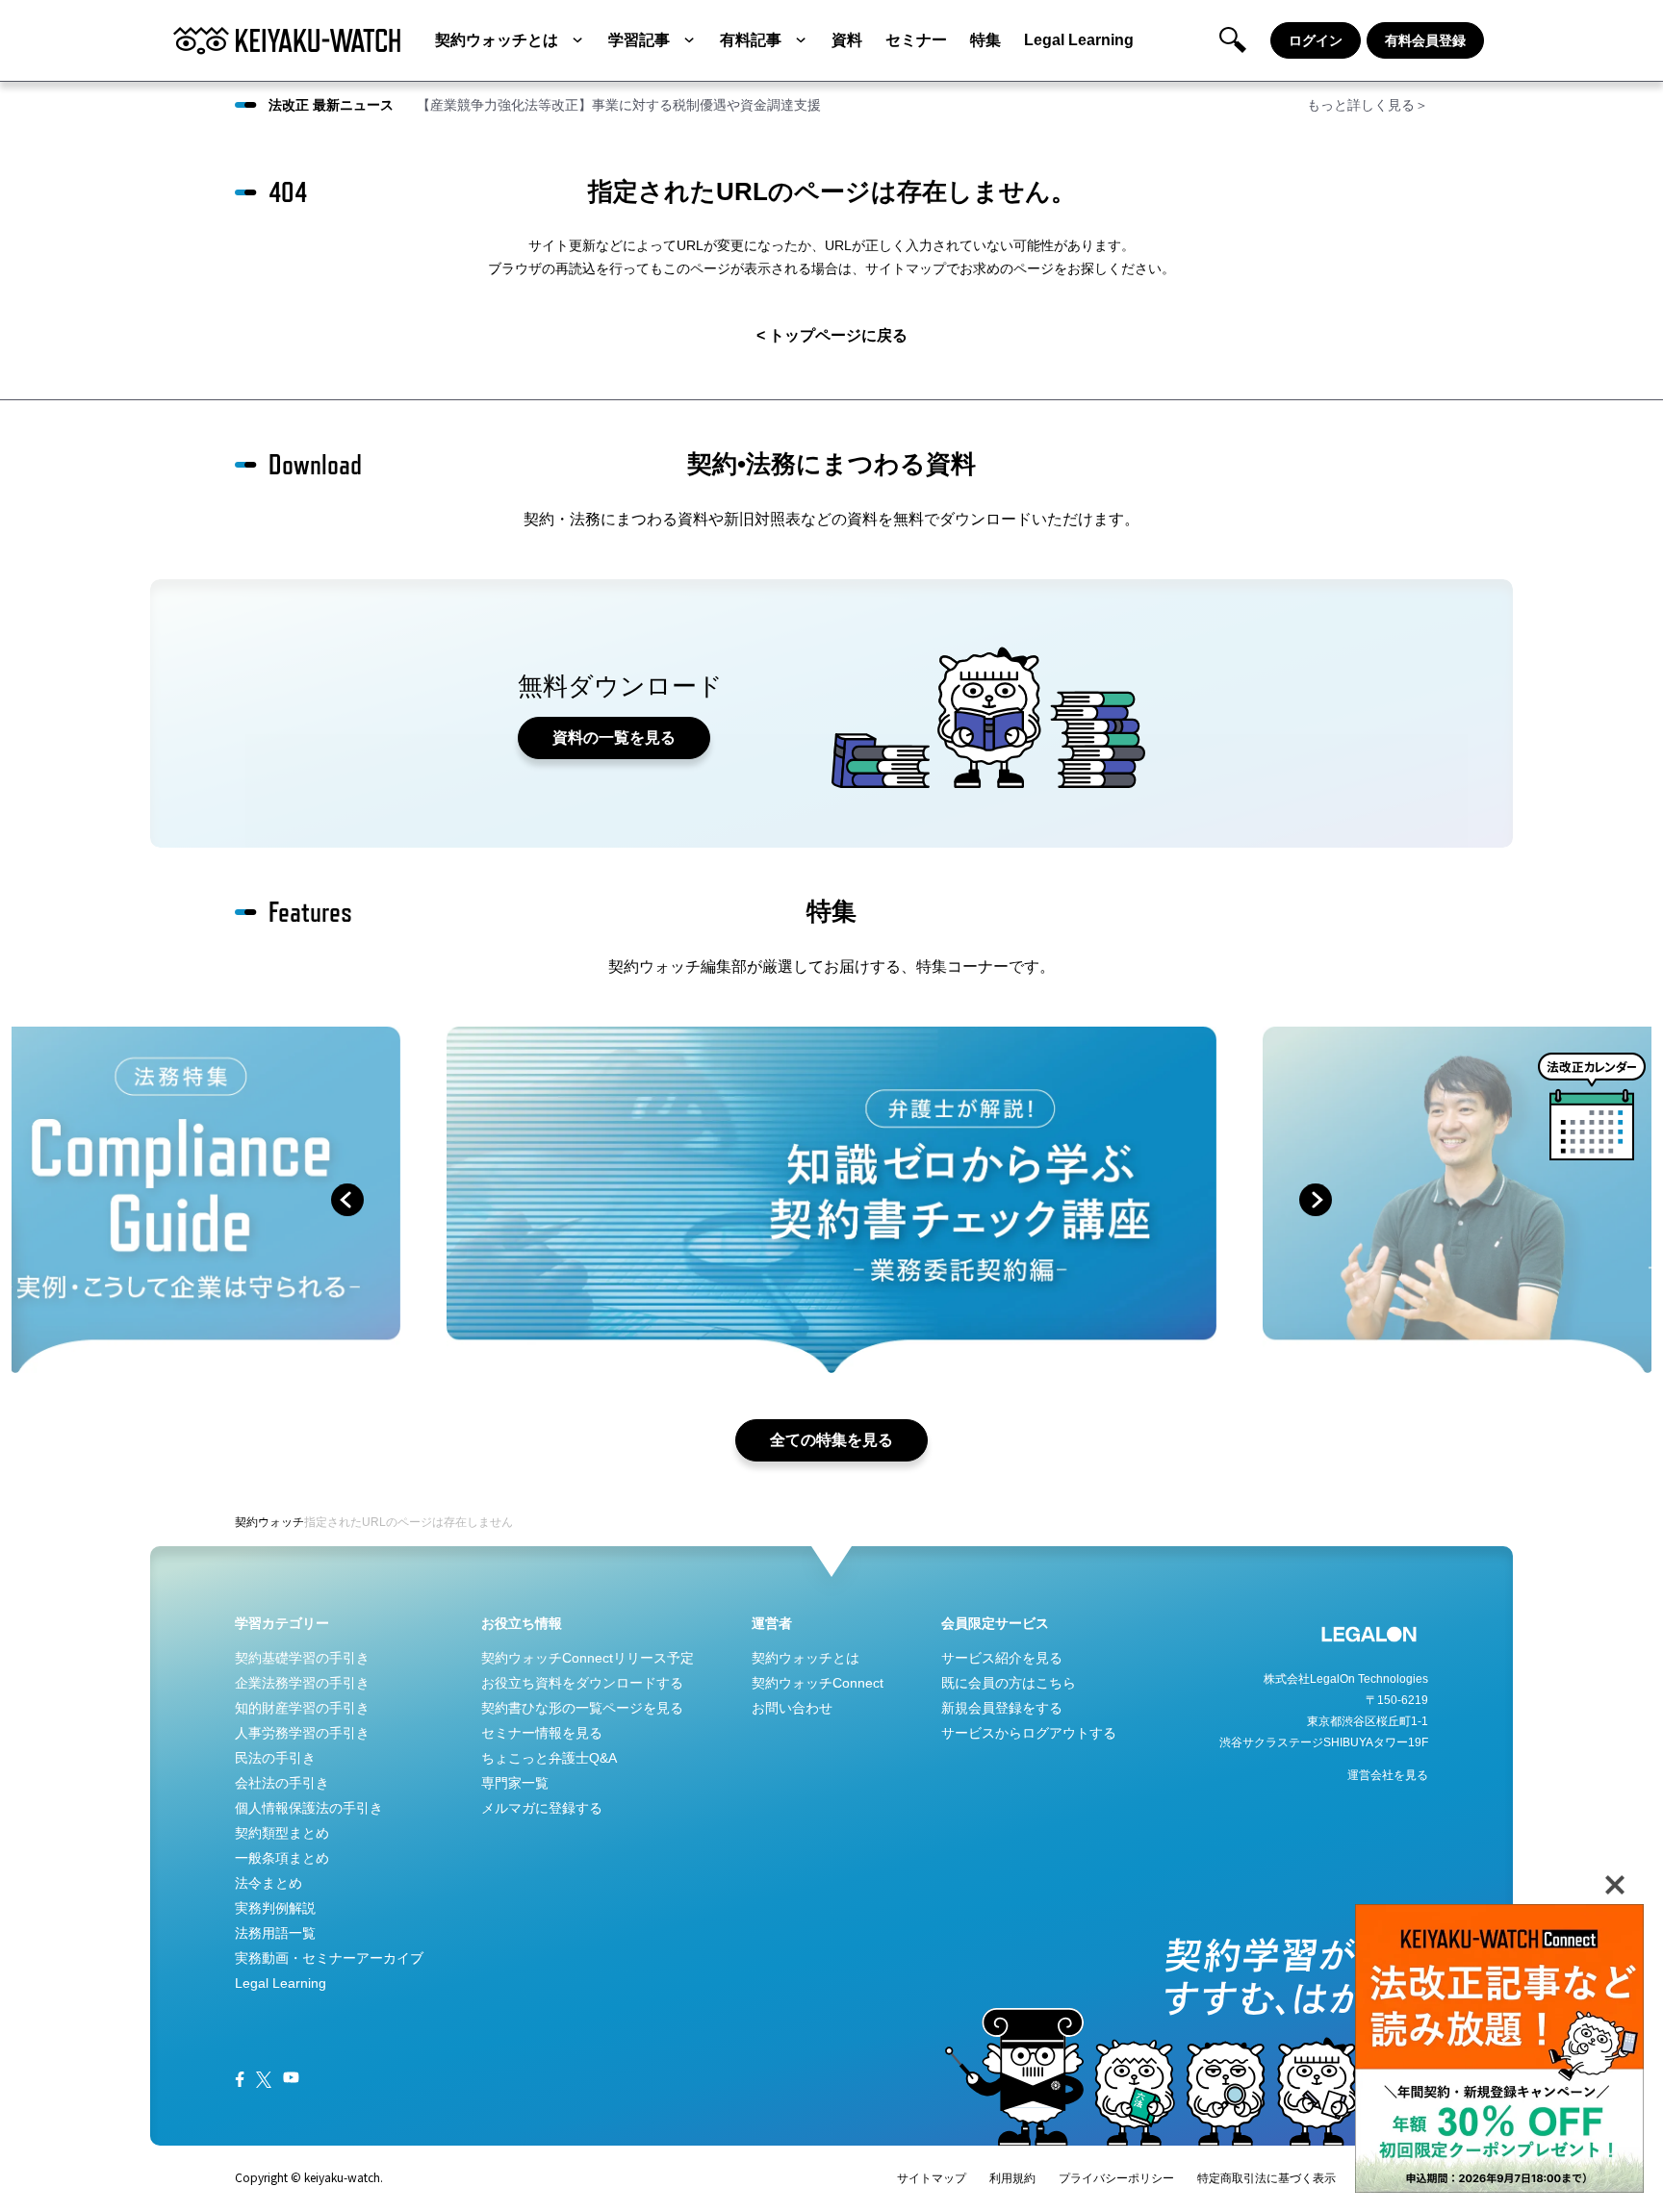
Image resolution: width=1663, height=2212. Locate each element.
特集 (985, 40)
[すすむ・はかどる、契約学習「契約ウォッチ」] (287, 40)
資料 (847, 40)
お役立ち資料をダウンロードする (582, 1683)
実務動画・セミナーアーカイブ (329, 1958)
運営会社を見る (1388, 1775)
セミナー (916, 40)
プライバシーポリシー (1116, 2178)
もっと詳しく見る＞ (1368, 105)
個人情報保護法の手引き (309, 1808)
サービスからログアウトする (1029, 1733)
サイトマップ (932, 2178)
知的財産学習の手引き (302, 1708)
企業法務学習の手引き (302, 1683)
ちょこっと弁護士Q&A (549, 1758)
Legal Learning (1079, 40)
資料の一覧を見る (614, 737)
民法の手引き (275, 1758)
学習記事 (639, 40)
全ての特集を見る (831, 1440)
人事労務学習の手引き (302, 1733)
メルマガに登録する (542, 1808)
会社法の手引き (282, 1783)
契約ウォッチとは (497, 40)
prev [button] (347, 1200)
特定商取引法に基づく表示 (1266, 2178)
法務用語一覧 (275, 1933)
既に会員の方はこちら (1009, 1683)
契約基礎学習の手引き (302, 1658)
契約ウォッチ (269, 1522)
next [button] (1316, 1200)
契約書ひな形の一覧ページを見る (582, 1708)
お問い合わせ (792, 1708)
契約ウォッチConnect (818, 1683)
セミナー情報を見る (542, 1733)
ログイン (1316, 40)
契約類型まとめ (282, 1833)
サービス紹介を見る (1002, 1658)
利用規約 (1012, 2178)
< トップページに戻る (832, 335)
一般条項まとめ (282, 1858)
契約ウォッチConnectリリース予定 (588, 1658)
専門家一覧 (515, 1783)
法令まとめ (269, 1883)
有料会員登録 (1425, 40)
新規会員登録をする (1002, 1708)
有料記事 (751, 40)
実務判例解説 (275, 1908)
